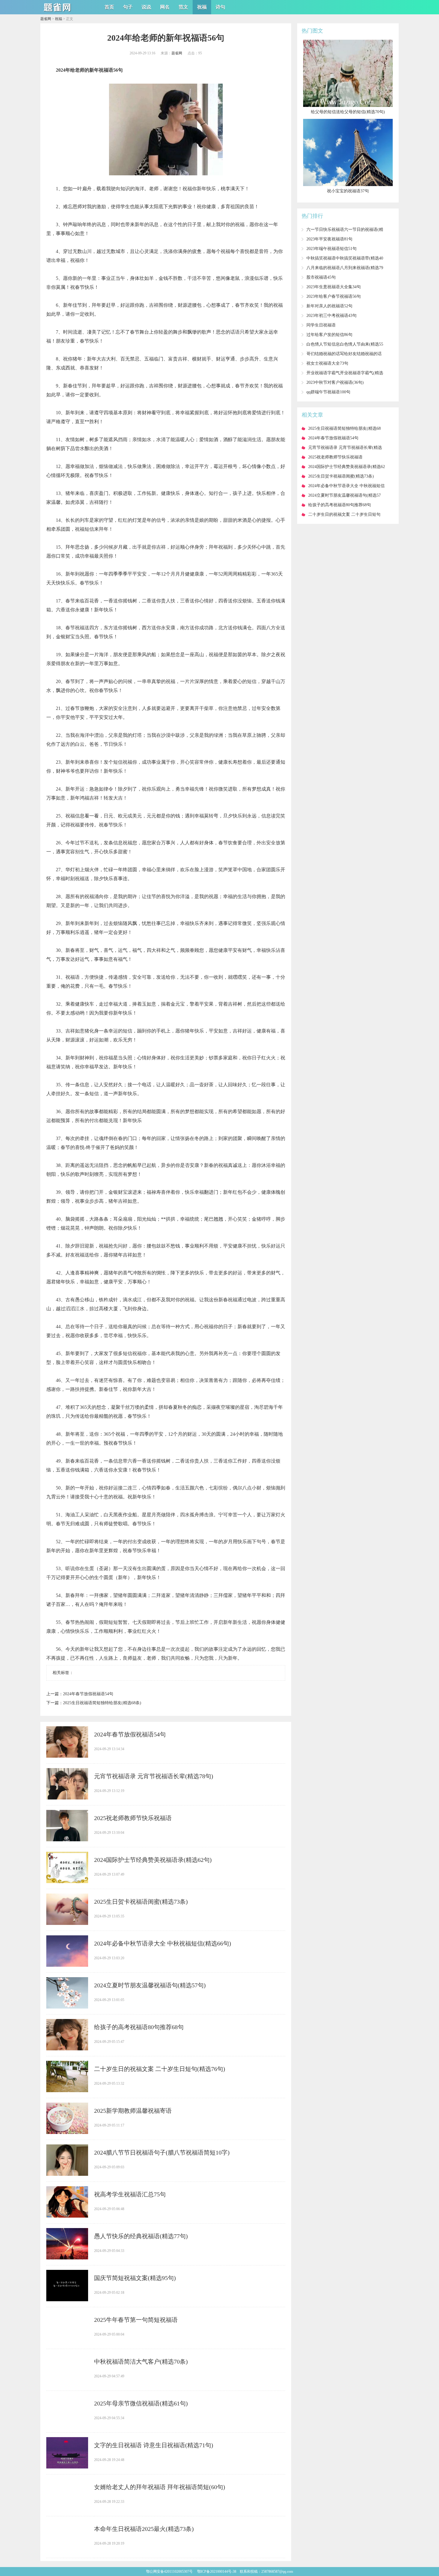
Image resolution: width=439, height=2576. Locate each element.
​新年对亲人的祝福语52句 (329, 306)
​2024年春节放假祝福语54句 (88, 1694)
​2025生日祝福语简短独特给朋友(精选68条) (102, 1703)
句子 (128, 7)
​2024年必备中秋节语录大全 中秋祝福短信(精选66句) (163, 1943)
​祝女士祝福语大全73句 (327, 363)
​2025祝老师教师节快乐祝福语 (133, 1818)
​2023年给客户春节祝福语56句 (334, 296)
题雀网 (46, 19)
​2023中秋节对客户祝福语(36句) (335, 382)
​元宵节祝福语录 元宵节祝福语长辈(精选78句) (154, 1776)
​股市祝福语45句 (321, 277)
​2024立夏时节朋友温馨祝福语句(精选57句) (150, 1985)
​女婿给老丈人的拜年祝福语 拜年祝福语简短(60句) (160, 2487)
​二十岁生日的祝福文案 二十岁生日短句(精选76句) (160, 2069)
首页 (109, 7)
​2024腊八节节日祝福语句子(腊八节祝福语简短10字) (162, 2152)
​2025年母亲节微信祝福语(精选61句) (141, 2403)
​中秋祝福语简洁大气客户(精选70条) (141, 2362)
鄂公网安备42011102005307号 (169, 2572)
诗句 (220, 7)
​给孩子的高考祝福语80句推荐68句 (139, 2027)
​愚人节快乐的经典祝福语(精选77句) (141, 2236)
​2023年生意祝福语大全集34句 (334, 287)
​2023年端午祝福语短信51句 (331, 249)
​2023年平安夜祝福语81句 (329, 239)
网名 (165, 7)
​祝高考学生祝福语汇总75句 (130, 2194)
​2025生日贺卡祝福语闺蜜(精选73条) (141, 1902)
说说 (146, 7)
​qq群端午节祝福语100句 (328, 392)
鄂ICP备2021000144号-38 (217, 2572)
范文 (183, 7)
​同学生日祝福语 (321, 325)
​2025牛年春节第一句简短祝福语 (136, 2320)
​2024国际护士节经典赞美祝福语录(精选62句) (153, 1860)
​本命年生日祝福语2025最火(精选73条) (144, 2529)
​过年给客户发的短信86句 (329, 335)
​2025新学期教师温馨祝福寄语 (133, 2111)
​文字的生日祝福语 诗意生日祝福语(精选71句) (154, 2445)
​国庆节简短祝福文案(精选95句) (135, 2278)
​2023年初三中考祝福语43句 (331, 316)
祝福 (202, 7)
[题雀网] (58, 12)
